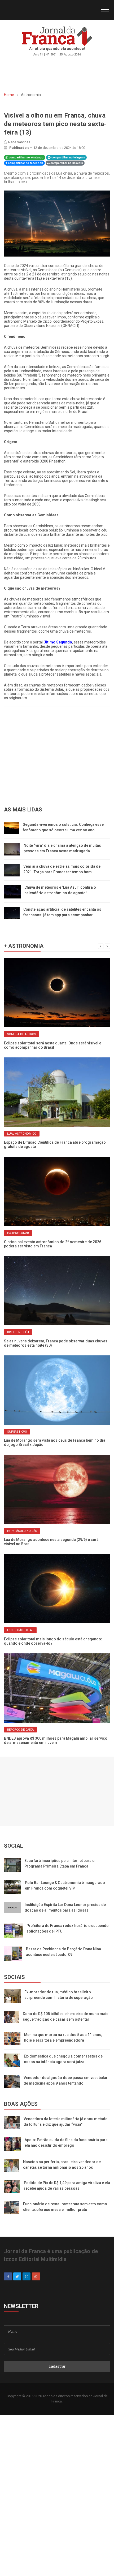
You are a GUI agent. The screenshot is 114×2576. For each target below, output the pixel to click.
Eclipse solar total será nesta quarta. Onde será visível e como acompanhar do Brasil (53, 1045)
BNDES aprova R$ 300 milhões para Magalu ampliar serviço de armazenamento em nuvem (56, 1740)
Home (9, 95)
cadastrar (57, 2366)
